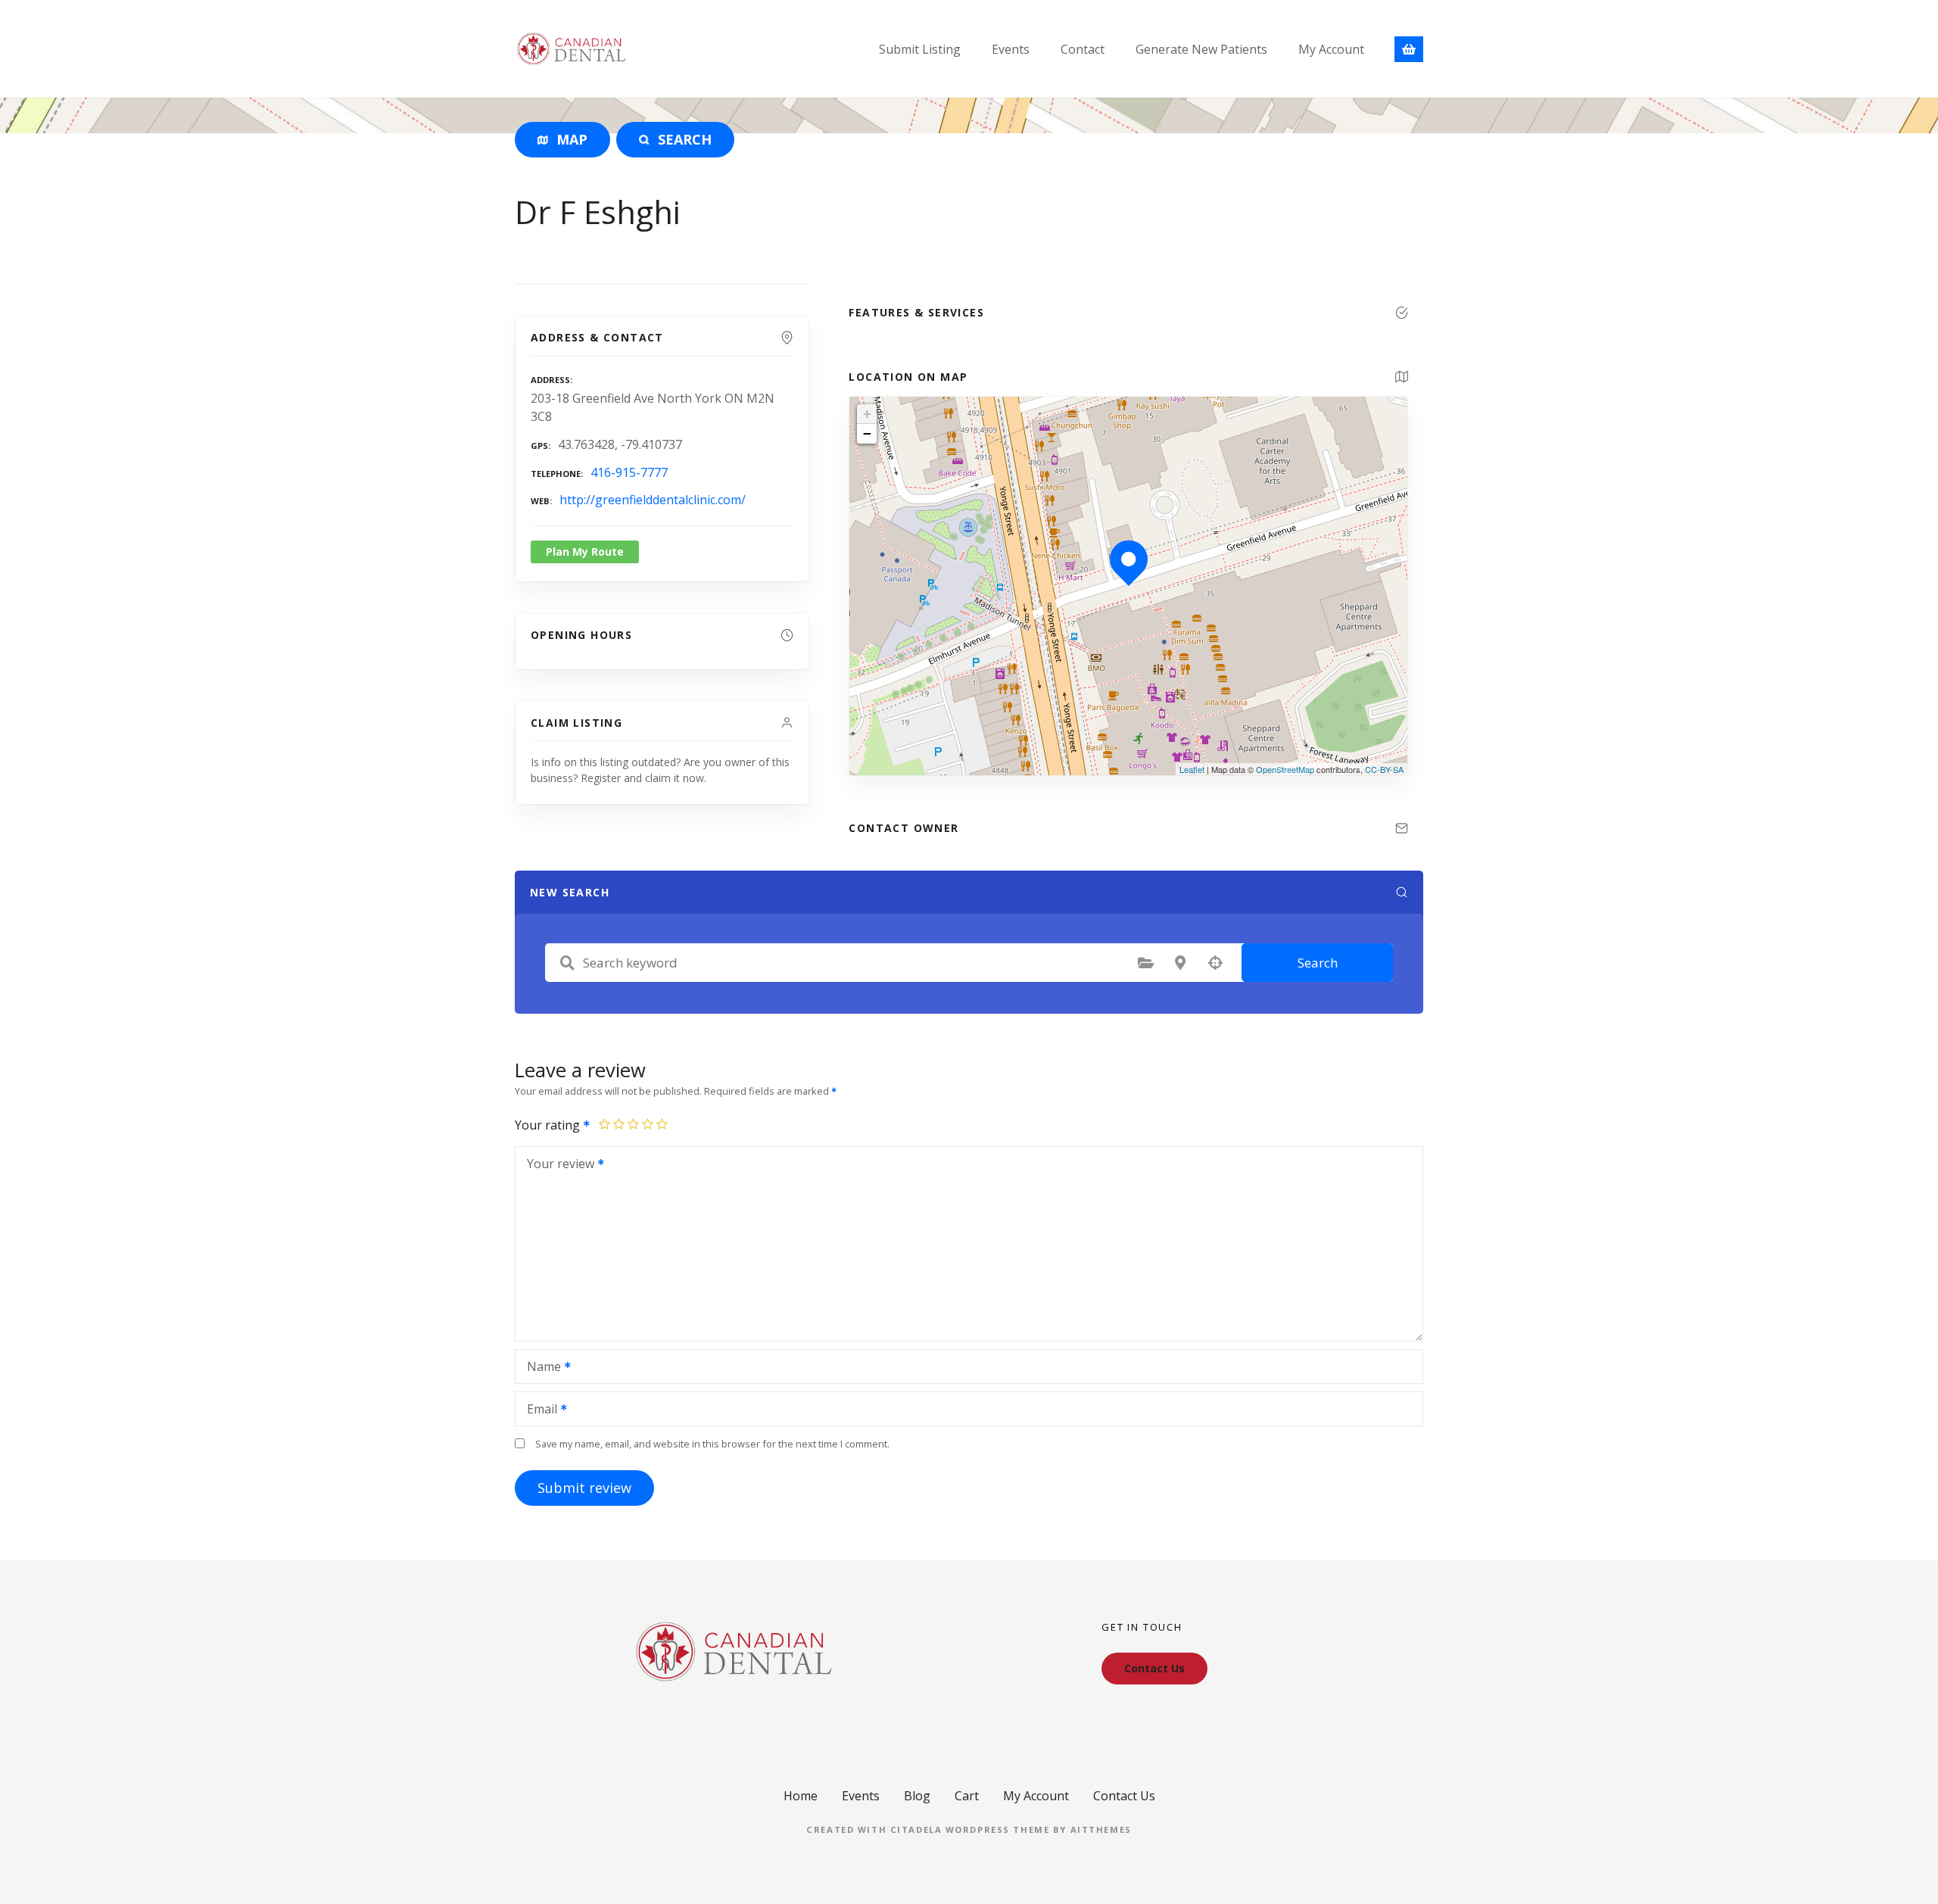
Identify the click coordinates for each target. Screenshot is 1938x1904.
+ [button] (867, 414)
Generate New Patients (1201, 49)
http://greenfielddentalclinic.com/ (653, 500)
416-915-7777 (629, 472)
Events (1011, 49)
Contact (1083, 49)
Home (801, 1796)
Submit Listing (920, 49)
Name (540, 1368)
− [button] (867, 433)
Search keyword (567, 963)
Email (538, 1410)
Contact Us (1124, 1796)
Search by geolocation (1215, 963)
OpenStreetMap (1285, 769)
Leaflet (1192, 769)
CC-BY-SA (1384, 769)
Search (1318, 963)
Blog (917, 1796)
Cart (967, 1796)
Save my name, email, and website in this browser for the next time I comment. (712, 1444)
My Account (1331, 49)
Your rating (549, 1125)
